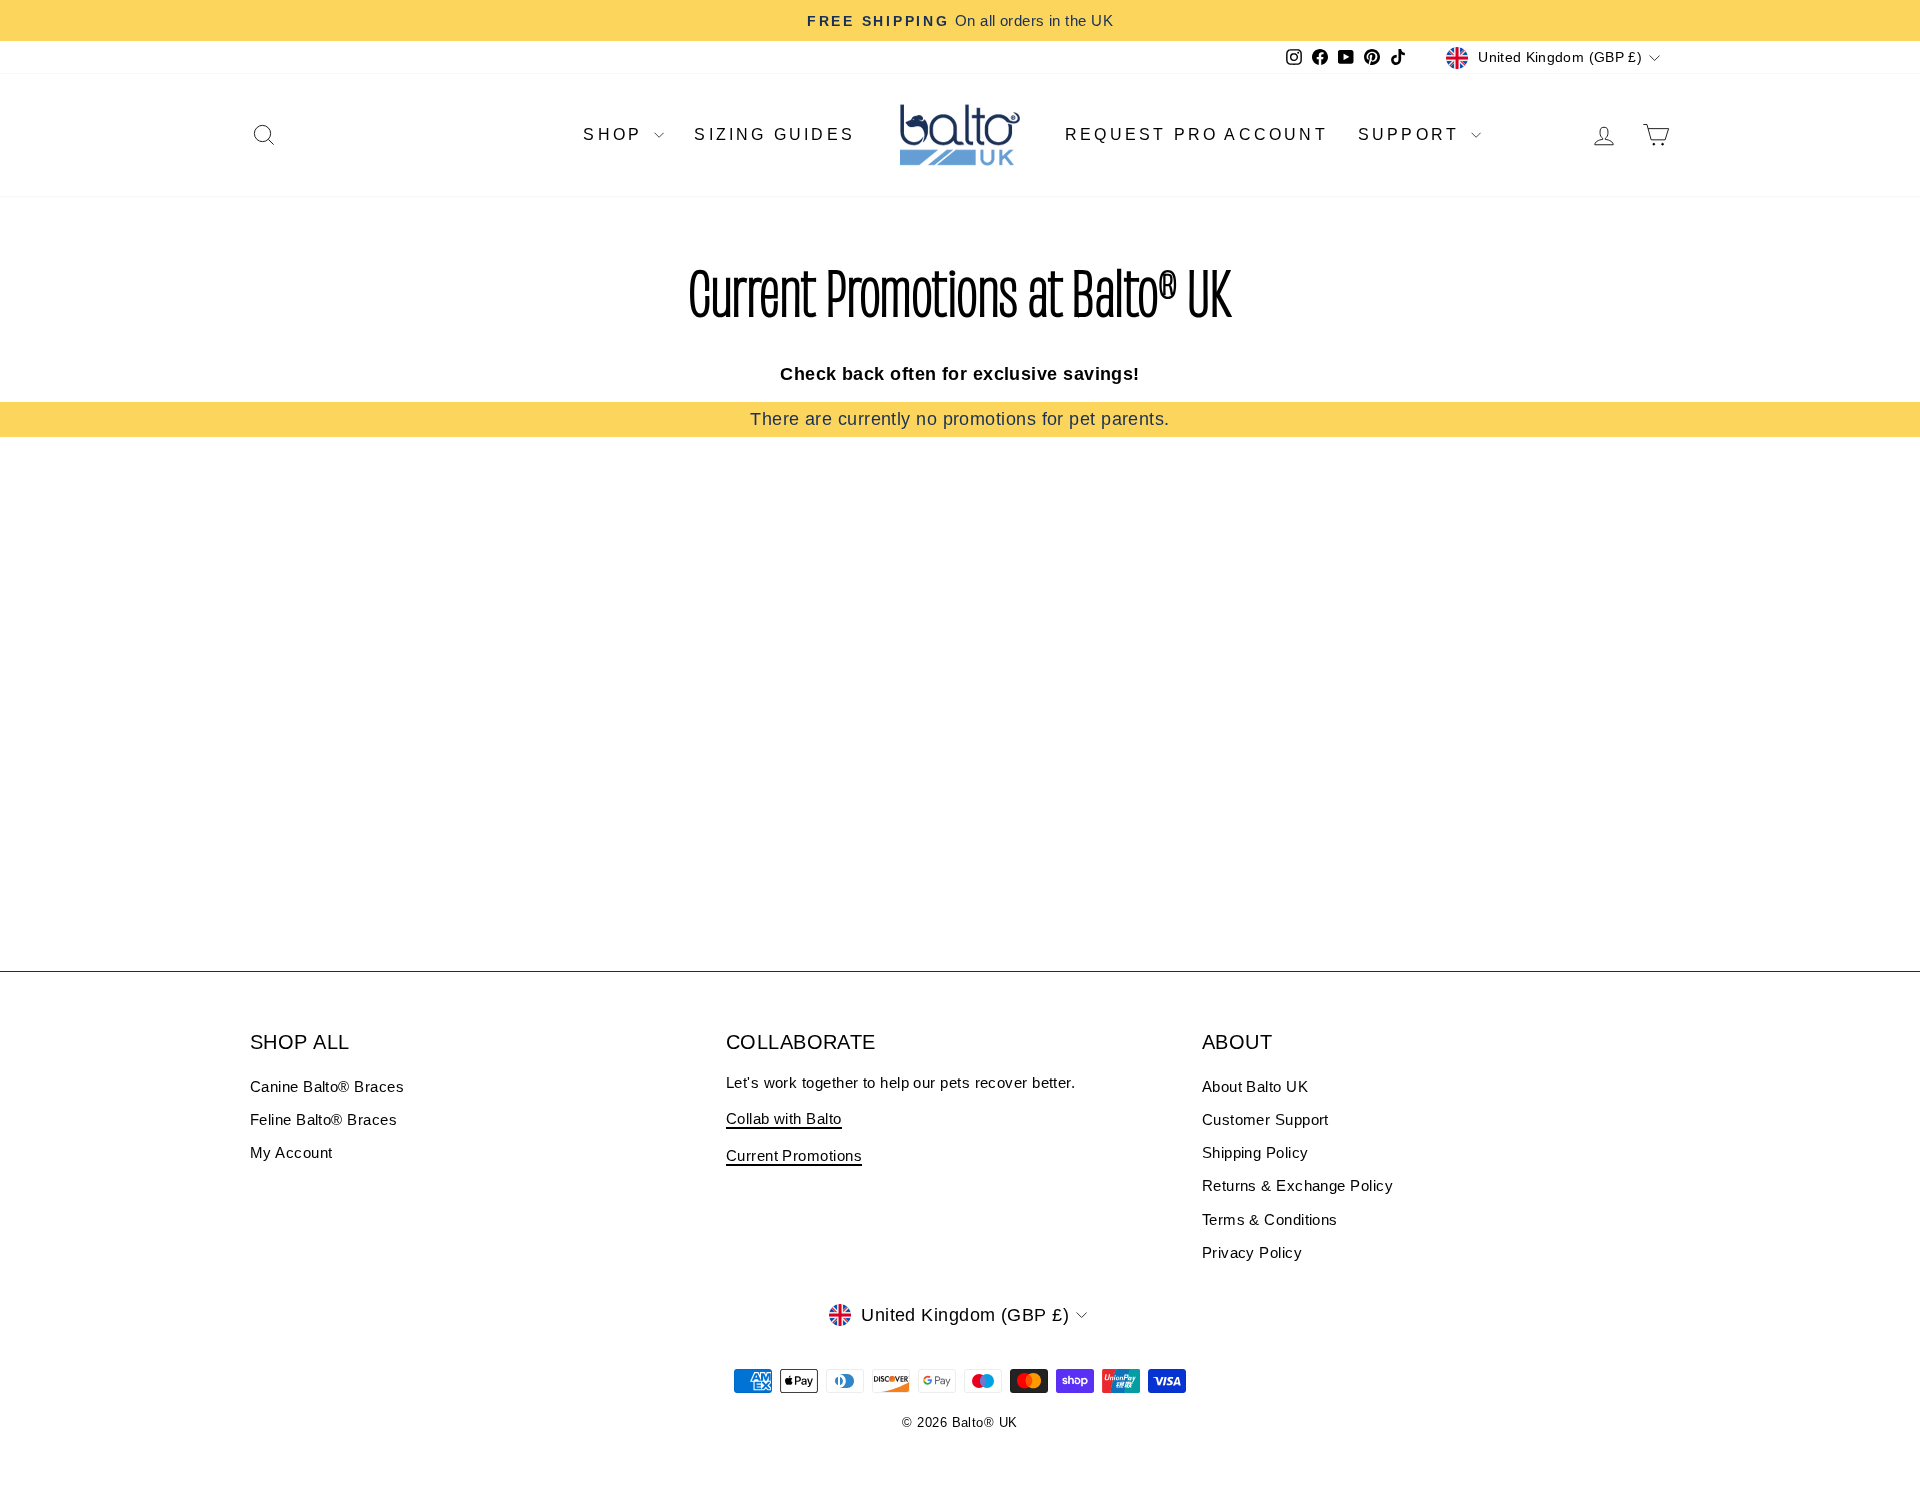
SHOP (616, 134)
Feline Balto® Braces (323, 1119)
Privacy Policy (1252, 1252)
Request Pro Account (1196, 134)
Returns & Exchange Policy (1297, 1185)
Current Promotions (794, 1155)
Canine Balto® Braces (327, 1086)
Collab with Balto (784, 1118)
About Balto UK (1255, 1086)
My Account (291, 1152)
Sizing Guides (774, 134)
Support (1412, 134)
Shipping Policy (1255, 1152)
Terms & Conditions (1270, 1219)
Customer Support (1265, 1119)
